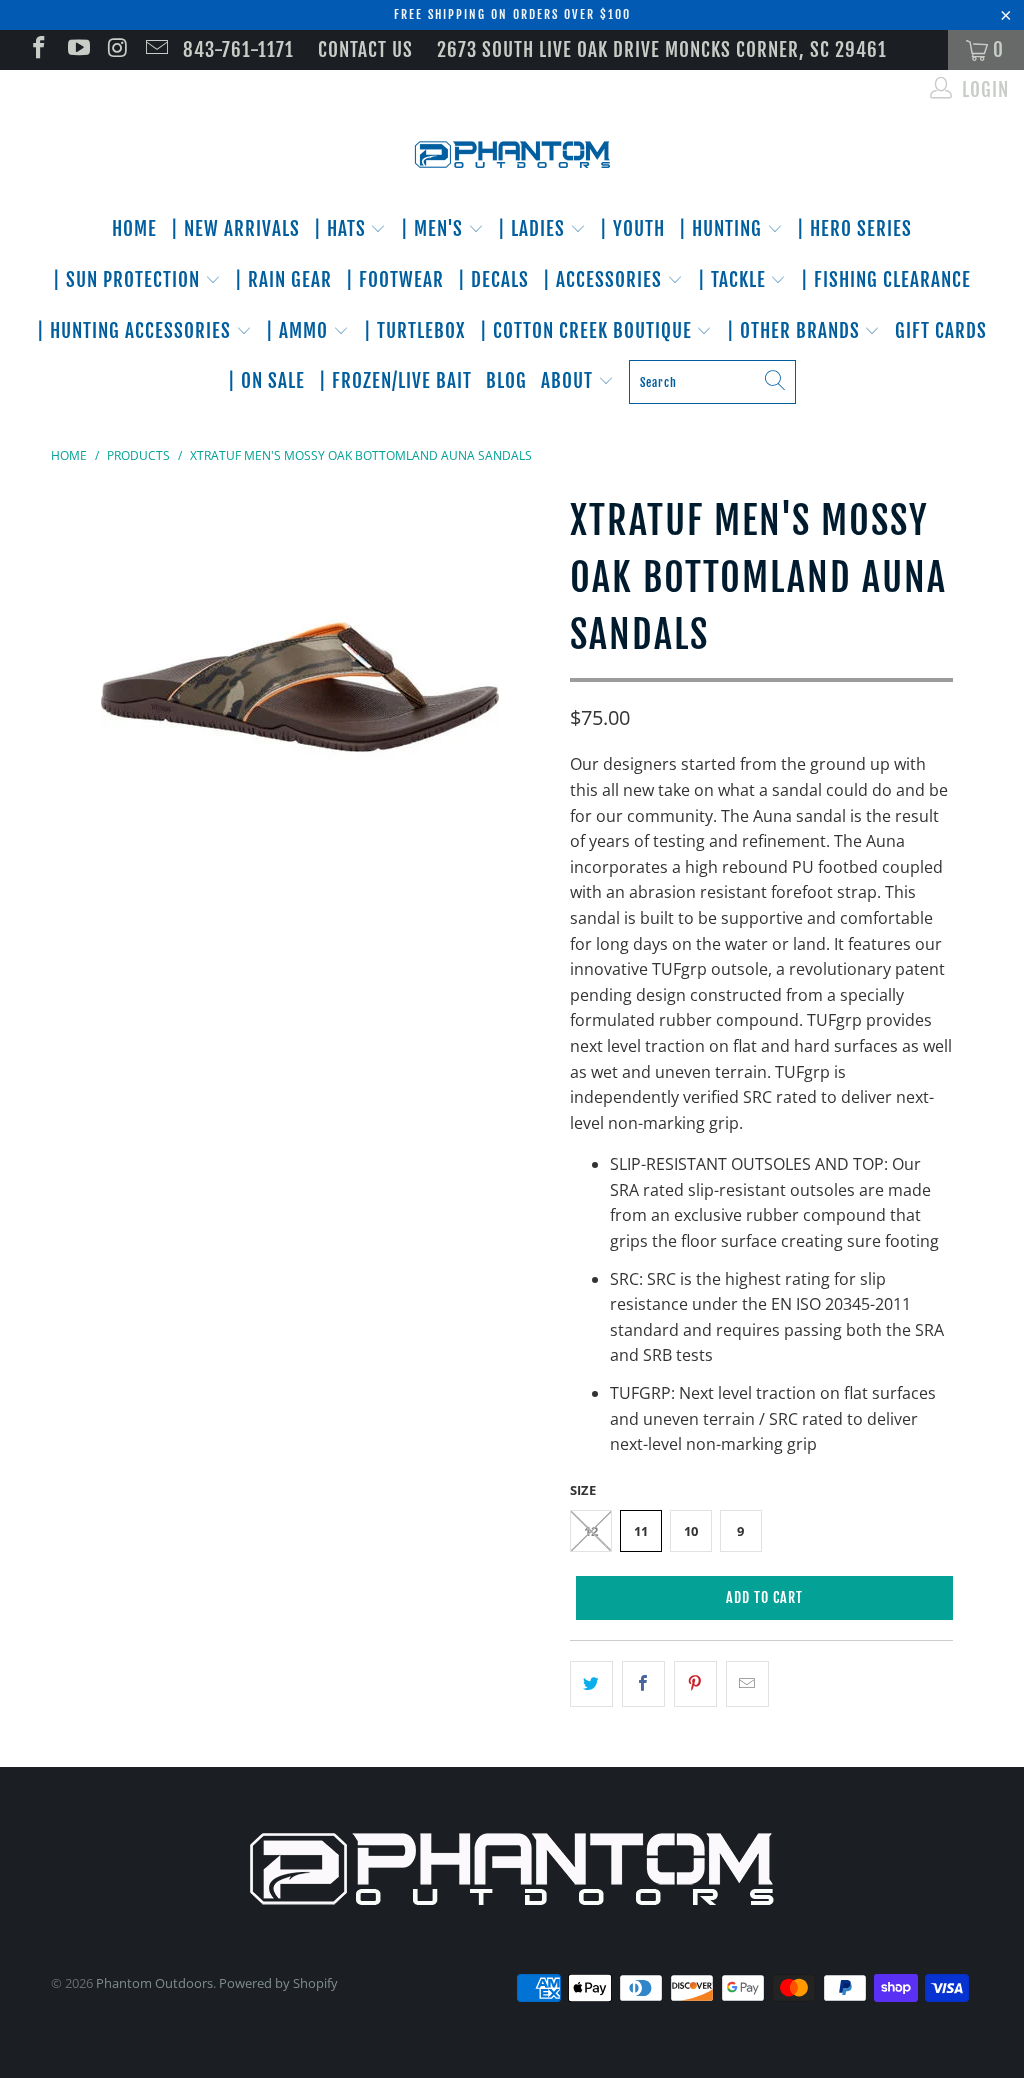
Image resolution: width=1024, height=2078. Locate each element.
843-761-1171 (238, 50)
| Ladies (534, 229)
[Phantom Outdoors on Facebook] (37, 50)
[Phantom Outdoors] (512, 155)
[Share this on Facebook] (643, 1684)
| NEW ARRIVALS (235, 229)
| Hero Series (854, 229)
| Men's (434, 229)
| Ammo (299, 331)
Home (134, 229)
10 (691, 1531)
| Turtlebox (415, 331)
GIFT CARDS (941, 331)
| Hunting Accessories (136, 331)
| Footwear (395, 280)
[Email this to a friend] (747, 1684)
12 (591, 1531)
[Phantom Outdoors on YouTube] (76, 50)
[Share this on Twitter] (591, 1684)
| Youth (632, 229)
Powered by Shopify (278, 1983)
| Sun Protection (129, 280)
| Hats (342, 229)
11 (641, 1531)
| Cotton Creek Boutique (588, 331)
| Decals (493, 280)
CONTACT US (365, 50)
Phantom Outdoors (154, 1983)
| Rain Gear (283, 280)
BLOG (506, 381)
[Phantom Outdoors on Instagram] (116, 50)
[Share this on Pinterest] (695, 1684)
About (569, 381)
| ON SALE (266, 381)
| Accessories (605, 280)
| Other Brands (796, 331)
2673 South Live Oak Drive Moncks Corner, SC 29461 (662, 50)
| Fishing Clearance (886, 280)
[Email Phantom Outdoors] (155, 50)
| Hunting (723, 229)
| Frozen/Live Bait (395, 381)
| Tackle (734, 280)
